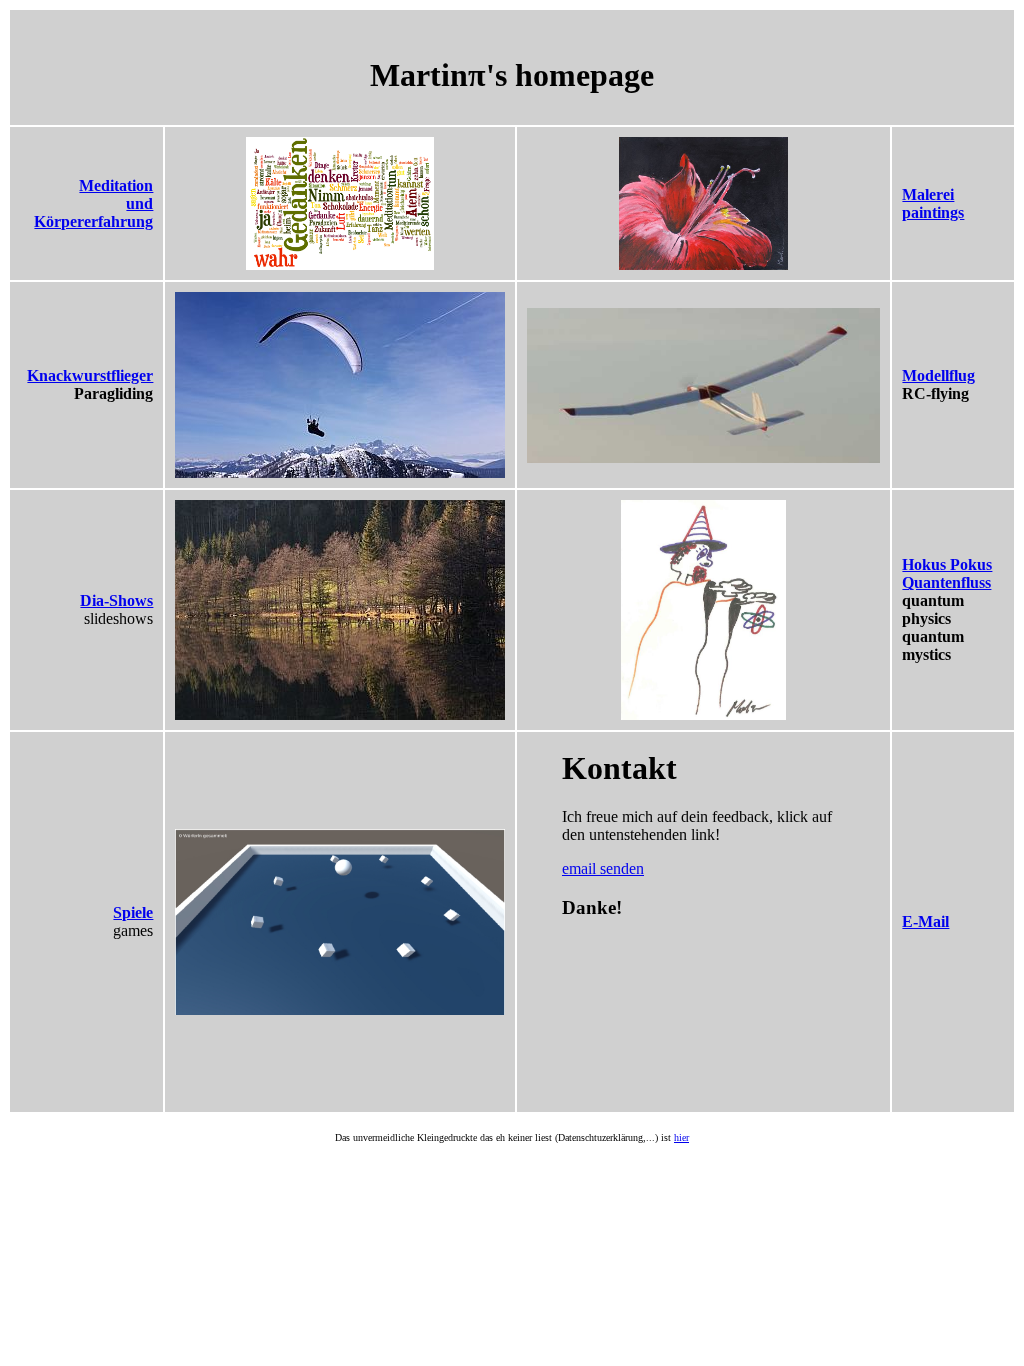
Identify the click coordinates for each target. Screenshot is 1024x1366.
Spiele (133, 912)
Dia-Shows (116, 600)
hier (681, 1137)
